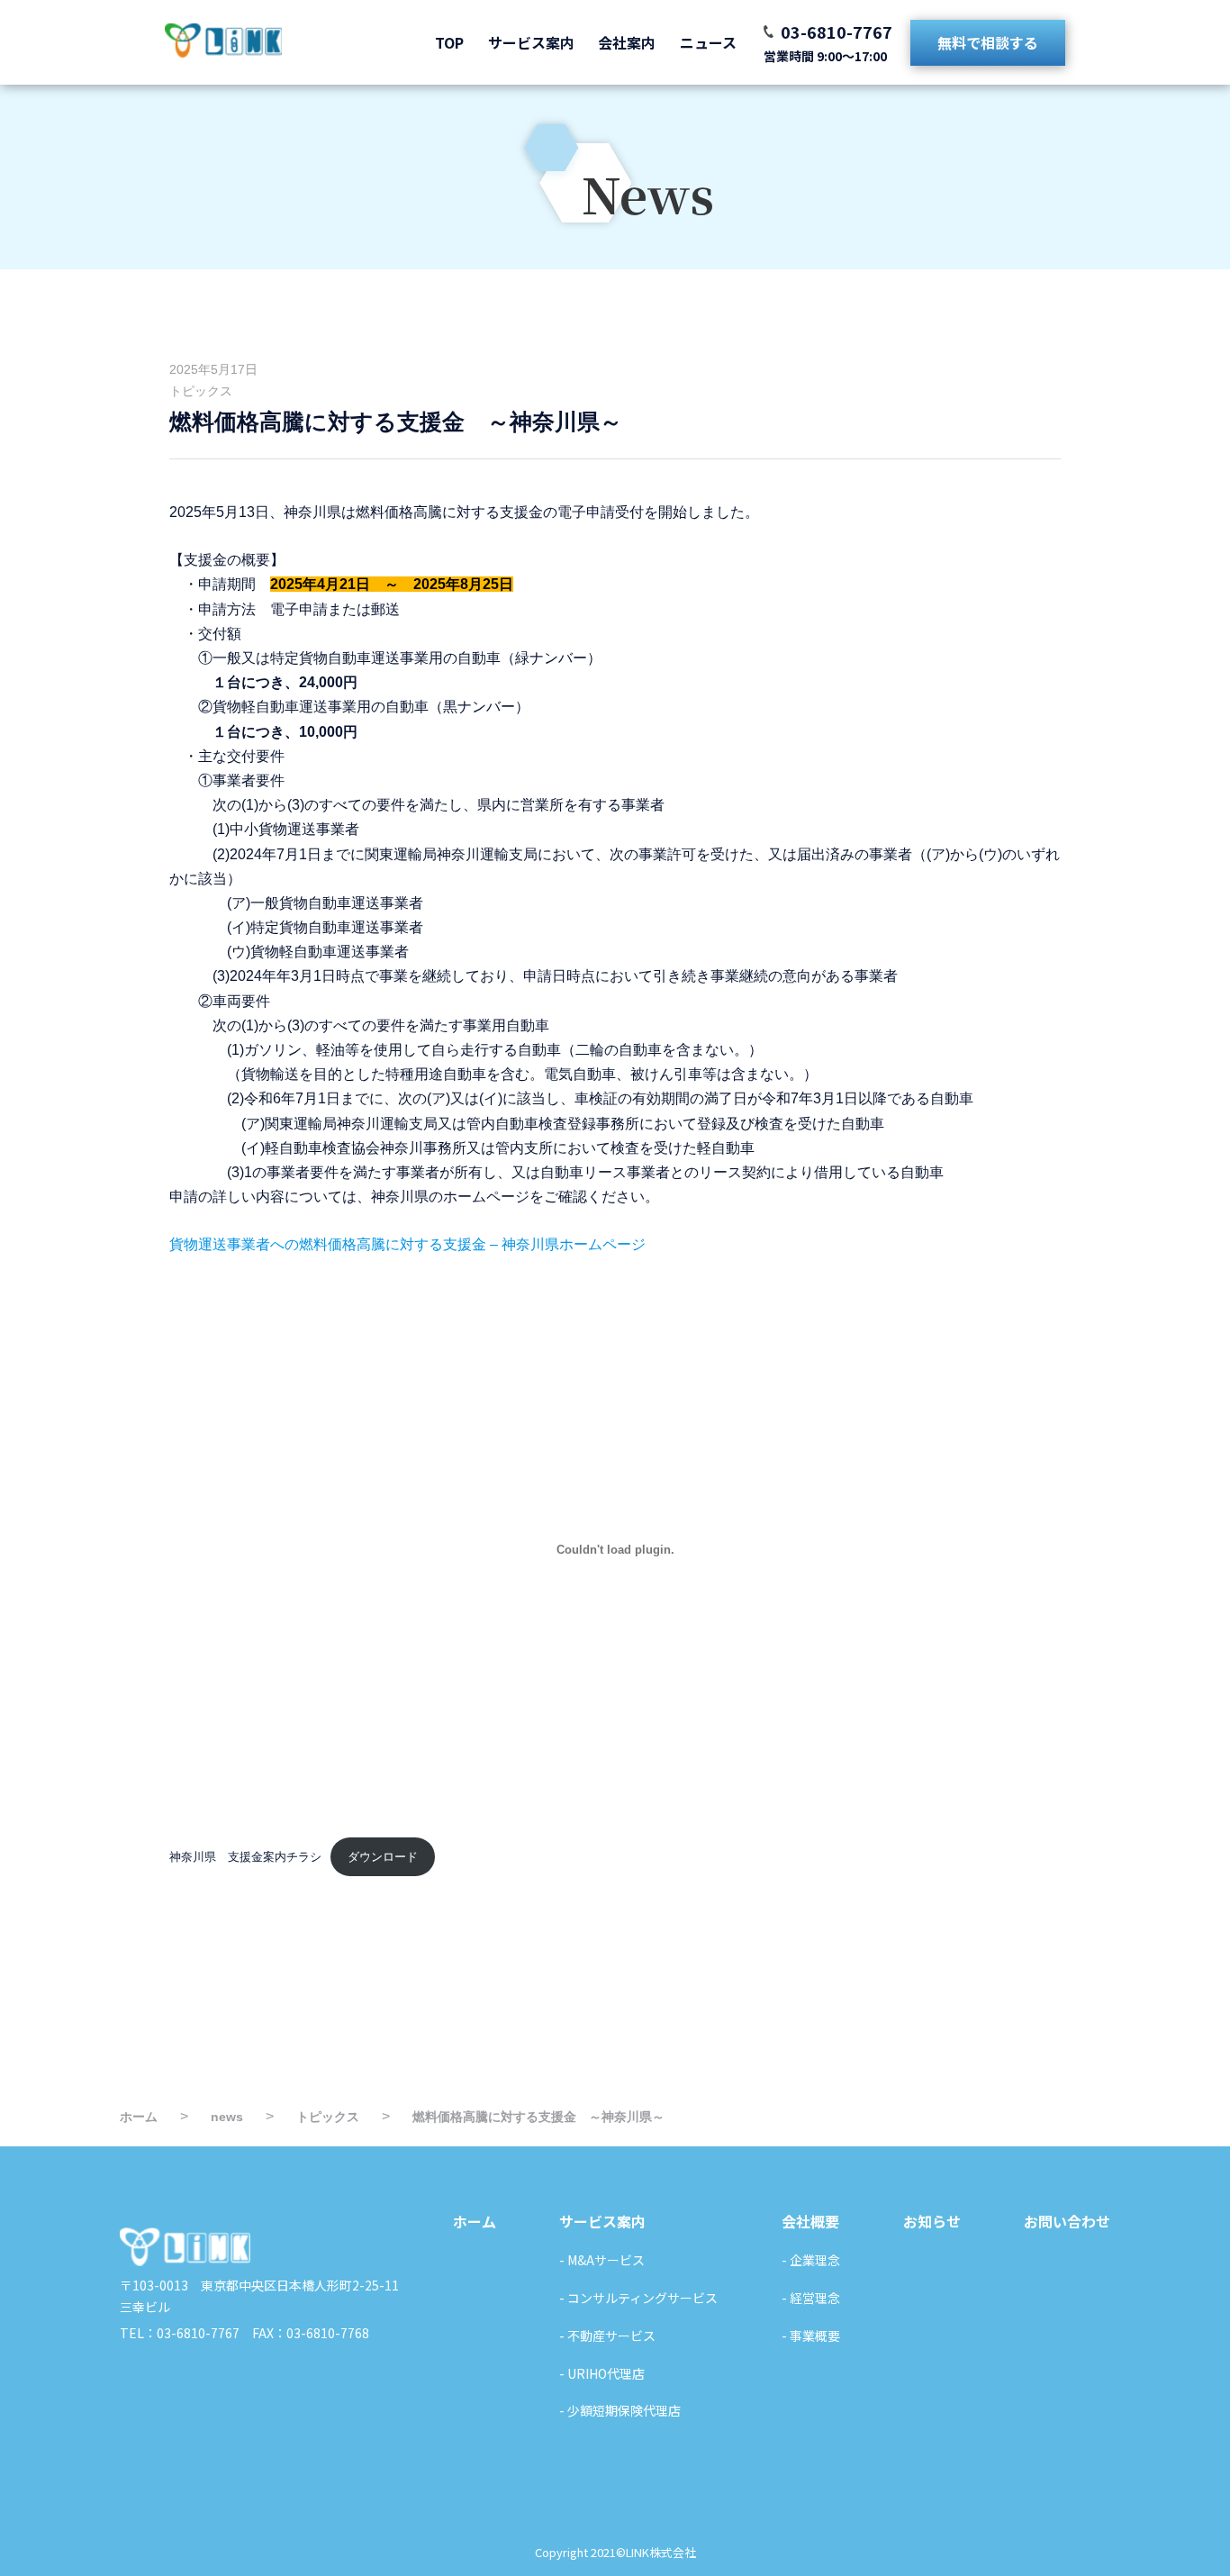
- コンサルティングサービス (638, 2298)
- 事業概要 (811, 2336)
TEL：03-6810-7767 (180, 2333)
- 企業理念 (811, 2260)
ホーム (475, 2221)
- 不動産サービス (607, 2336)
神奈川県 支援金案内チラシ (245, 1857)
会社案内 (627, 42)
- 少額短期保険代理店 (620, 2410)
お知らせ (932, 2221)
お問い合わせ (1067, 2221)
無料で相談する (988, 42)
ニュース (708, 42)
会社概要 (810, 2221)
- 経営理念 (811, 2298)
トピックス (201, 391)
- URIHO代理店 (602, 2373)
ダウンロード (383, 1857)
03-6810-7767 (837, 32)
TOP (449, 42)
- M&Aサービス (602, 2260)
